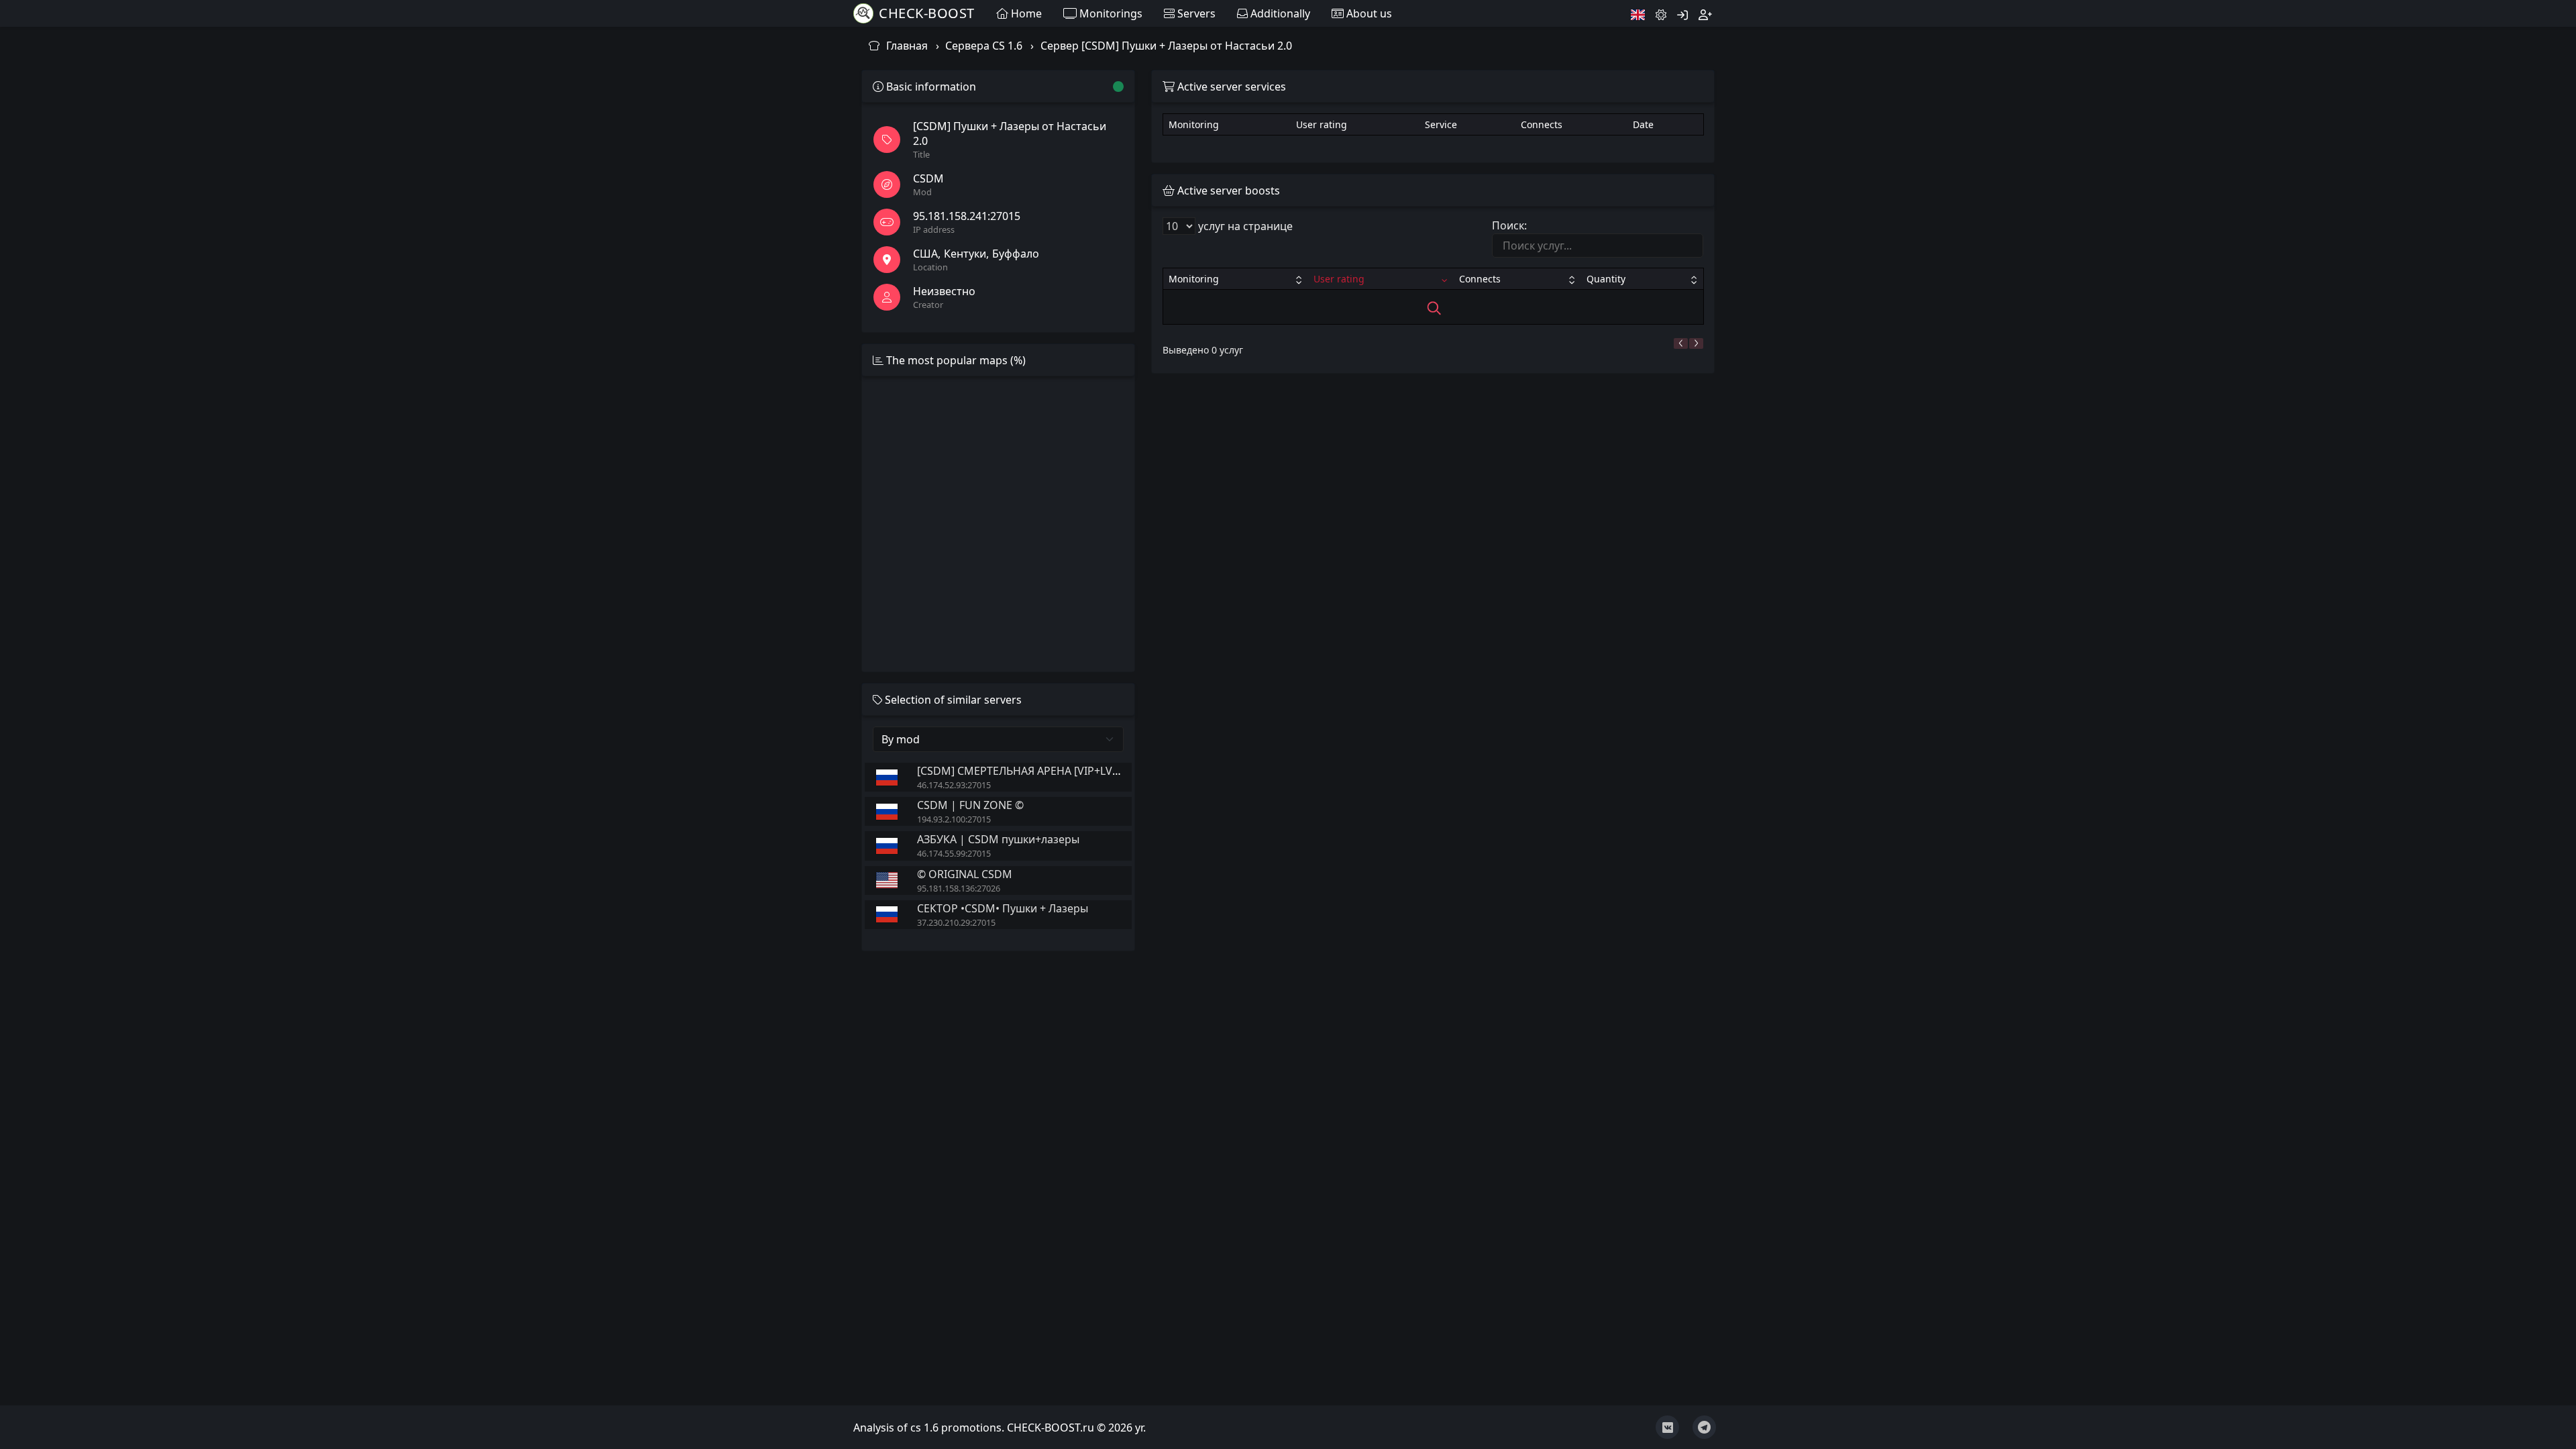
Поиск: (1509, 225)
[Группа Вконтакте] (1667, 1427)
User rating (1339, 279)
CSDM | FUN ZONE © (970, 805)
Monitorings (1110, 13)
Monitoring (1194, 279)
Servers (1195, 13)
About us (1368, 13)
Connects (1480, 279)
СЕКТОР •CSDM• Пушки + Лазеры (1003, 908)
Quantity (1606, 279)
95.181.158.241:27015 (967, 216)
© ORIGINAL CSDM (965, 874)
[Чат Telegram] (1704, 1427)
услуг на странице (1244, 226)
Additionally (1279, 13)
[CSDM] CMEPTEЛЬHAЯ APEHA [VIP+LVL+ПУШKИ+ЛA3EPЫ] (1067, 771)
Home (1025, 13)
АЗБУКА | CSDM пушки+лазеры (998, 839)
